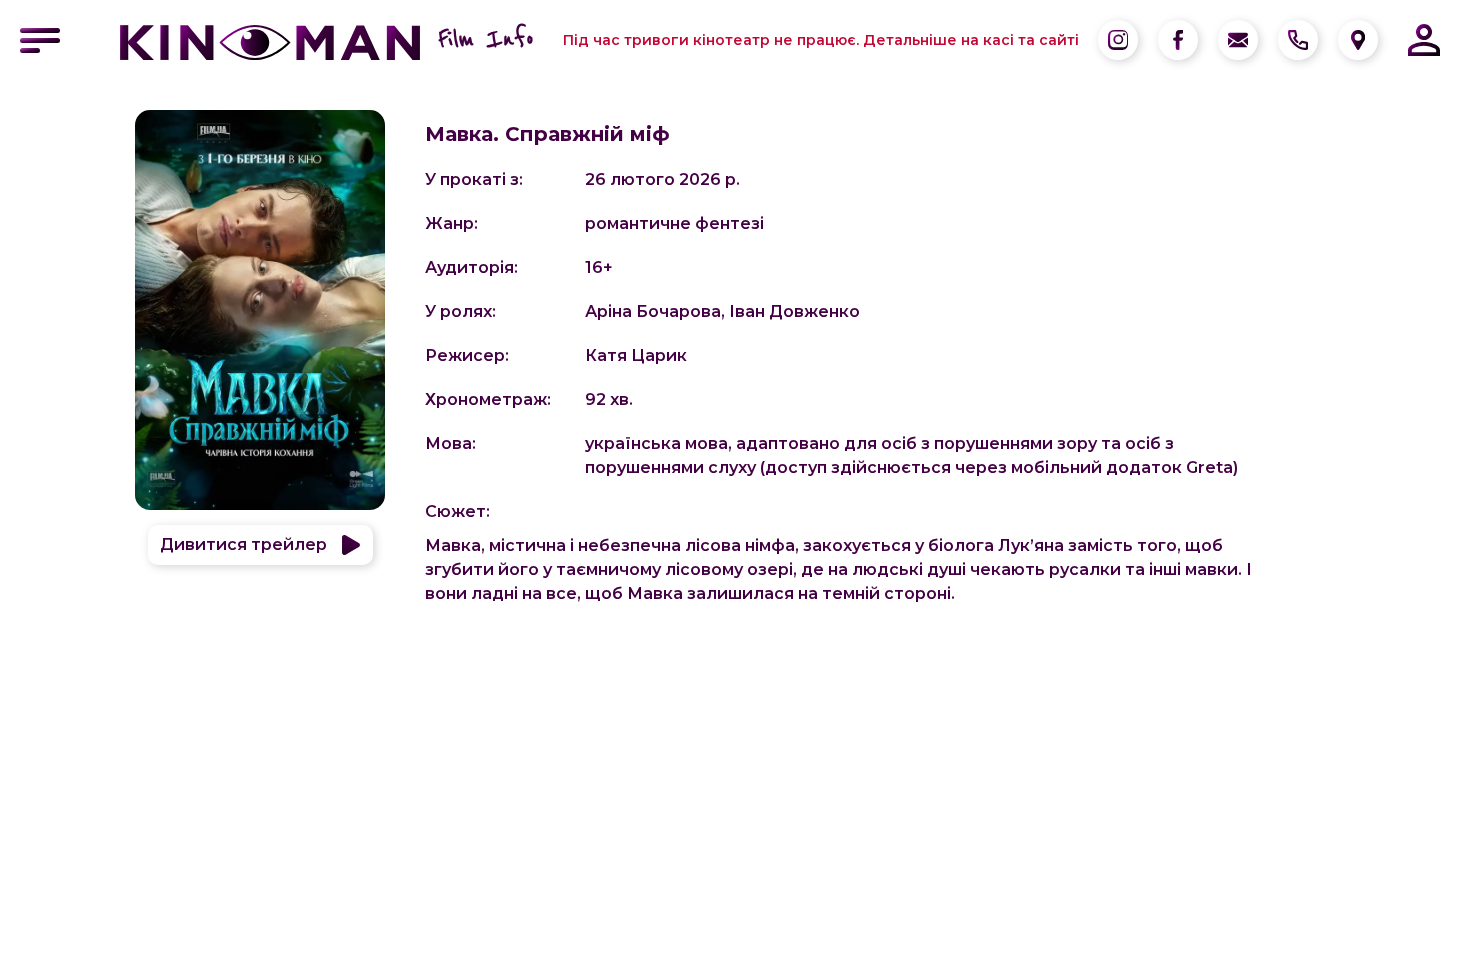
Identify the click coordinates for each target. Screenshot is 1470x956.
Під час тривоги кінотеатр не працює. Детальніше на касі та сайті (821, 40)
